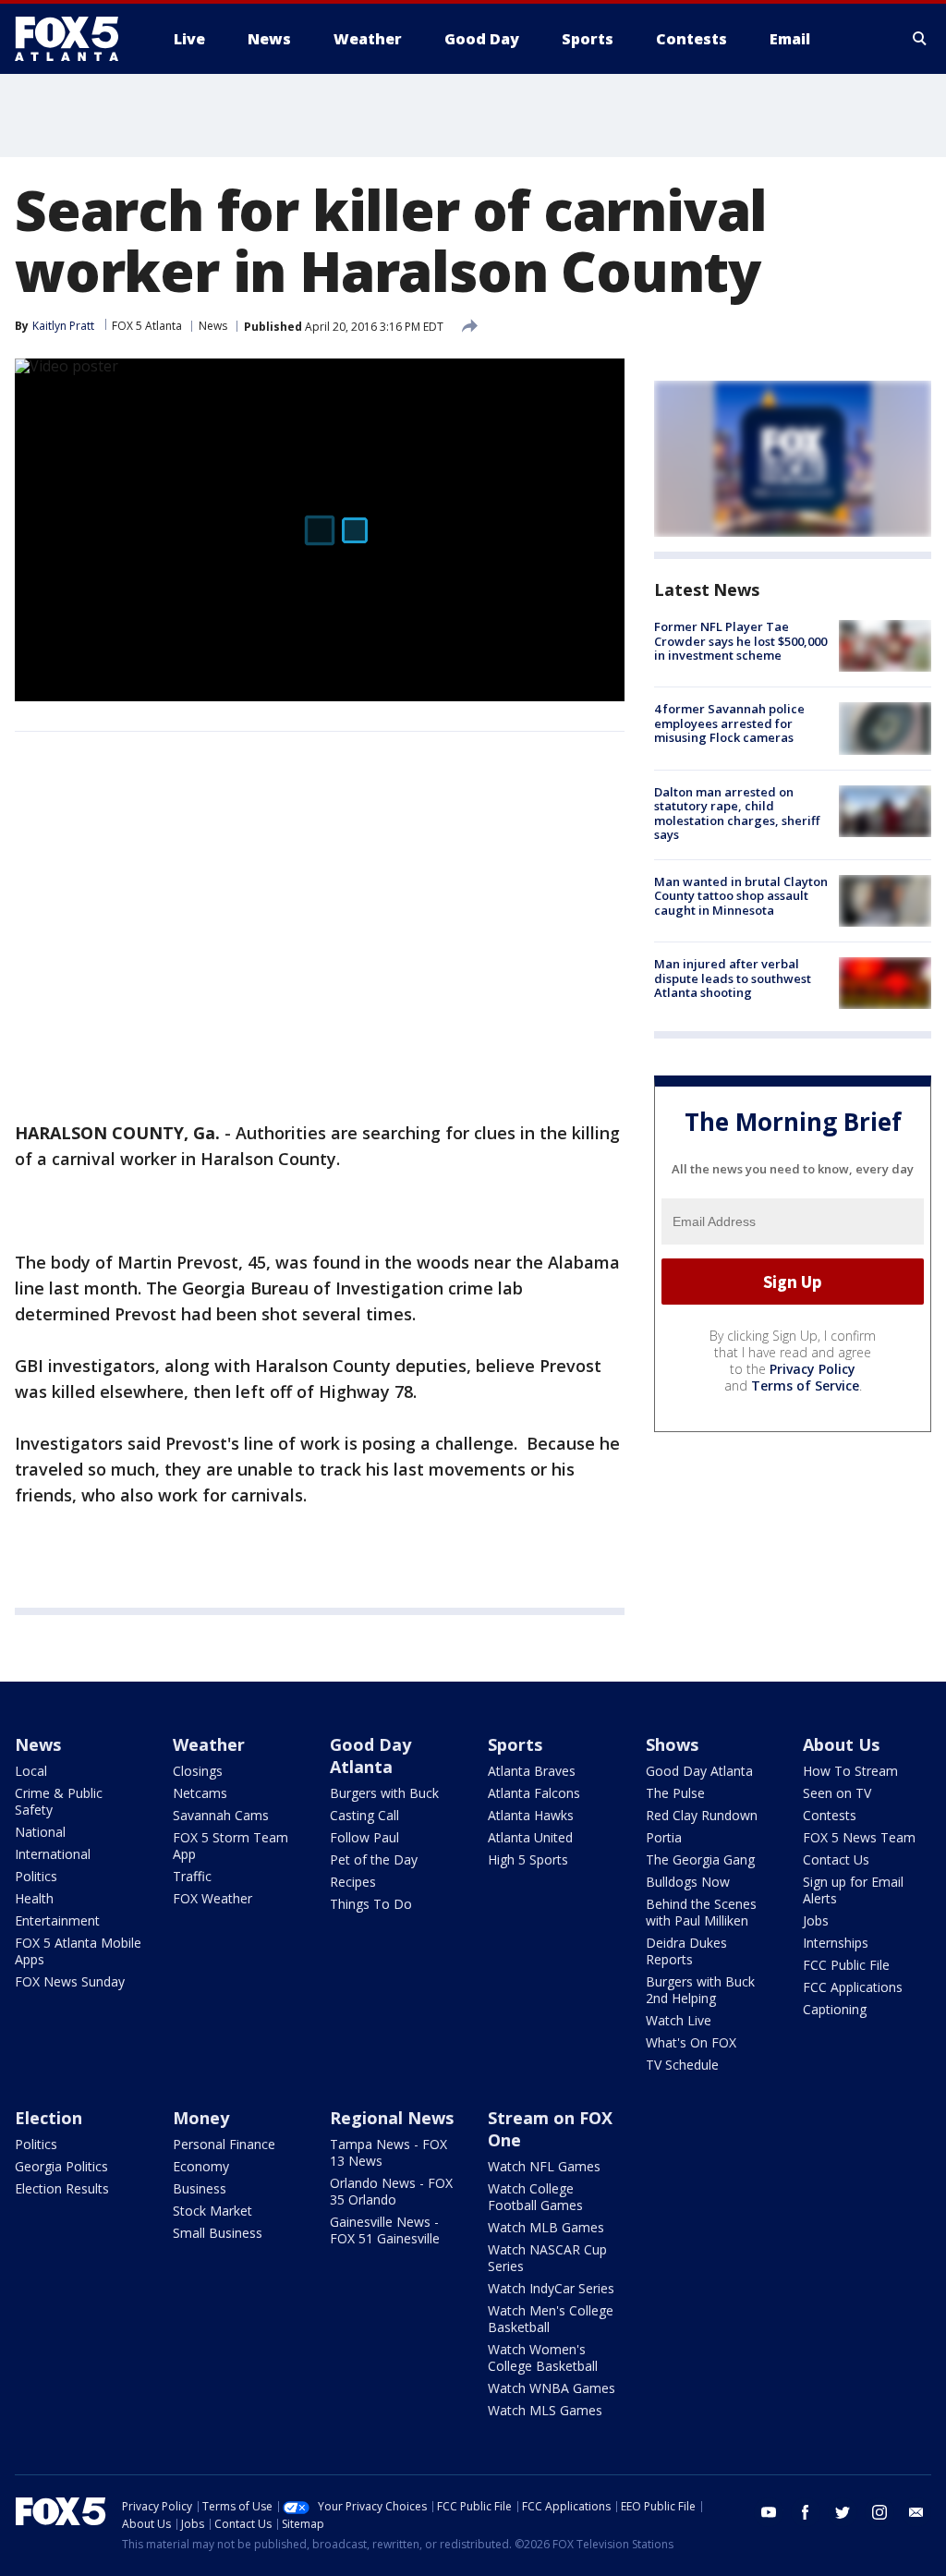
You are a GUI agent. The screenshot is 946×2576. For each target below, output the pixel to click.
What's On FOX (691, 2042)
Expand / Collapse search (920, 39)
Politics (36, 1876)
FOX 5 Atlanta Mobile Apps (78, 1951)
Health (34, 1898)
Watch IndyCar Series (551, 2288)
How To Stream (850, 1771)
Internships (836, 1943)
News (213, 326)
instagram (879, 2512)
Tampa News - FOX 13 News (388, 2152)
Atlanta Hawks (531, 1815)
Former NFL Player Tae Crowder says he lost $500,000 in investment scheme (740, 641)
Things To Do (371, 1904)
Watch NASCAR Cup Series (547, 2258)
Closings (198, 1771)
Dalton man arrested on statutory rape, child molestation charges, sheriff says (737, 814)
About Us (841, 1744)
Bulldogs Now (688, 1882)
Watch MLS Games (545, 2410)
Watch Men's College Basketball (551, 2319)
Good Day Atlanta (370, 1756)
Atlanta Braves (532, 1771)
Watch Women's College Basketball (543, 2357)
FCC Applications (853, 1987)
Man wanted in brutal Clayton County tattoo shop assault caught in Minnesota (741, 896)
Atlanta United (530, 1837)
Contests (830, 1815)
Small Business (218, 2233)
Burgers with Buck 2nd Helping (700, 1990)
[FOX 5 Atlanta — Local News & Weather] (76, 39)
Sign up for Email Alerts (853, 1890)
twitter (843, 2512)
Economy (201, 2166)
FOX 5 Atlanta (147, 326)
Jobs (816, 1920)
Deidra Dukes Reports (686, 1951)
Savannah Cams (221, 1815)
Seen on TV (837, 1793)
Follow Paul (364, 1837)
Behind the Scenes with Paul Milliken (701, 1912)
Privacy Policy (813, 1369)
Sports (515, 1744)
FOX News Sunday (70, 1981)
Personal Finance (224, 2144)
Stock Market (212, 2211)
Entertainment (57, 1920)
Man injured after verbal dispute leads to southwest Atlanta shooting (733, 978)
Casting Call (364, 1815)
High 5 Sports (528, 1859)
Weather (209, 1744)
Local (31, 1771)
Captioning (835, 2009)
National (40, 1832)
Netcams (200, 1793)
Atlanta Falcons (534, 1793)
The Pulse (675, 1793)
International (53, 1854)
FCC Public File (846, 1965)
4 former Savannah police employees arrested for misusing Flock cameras (729, 723)
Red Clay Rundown (702, 1815)
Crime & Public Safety (59, 1801)
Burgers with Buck (384, 1793)
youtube (769, 2512)
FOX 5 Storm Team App (230, 1846)
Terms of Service (805, 1385)
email (916, 2512)
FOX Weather (212, 1898)
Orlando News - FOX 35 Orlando (391, 2191)
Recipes (353, 1882)
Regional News (392, 2118)
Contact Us (836, 1859)
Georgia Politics (61, 2166)
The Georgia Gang (700, 1859)
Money (201, 2118)
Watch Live (679, 2020)
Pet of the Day (374, 1859)
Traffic (192, 1876)
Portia (664, 1837)
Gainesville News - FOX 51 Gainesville (385, 2230)
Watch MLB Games (546, 2227)
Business (200, 2188)
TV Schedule (682, 2065)
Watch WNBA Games (552, 2388)
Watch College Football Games (535, 2197)
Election (49, 2118)
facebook (806, 2512)
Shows (672, 1744)
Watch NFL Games (544, 2166)
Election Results (62, 2188)
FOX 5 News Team (859, 1837)
